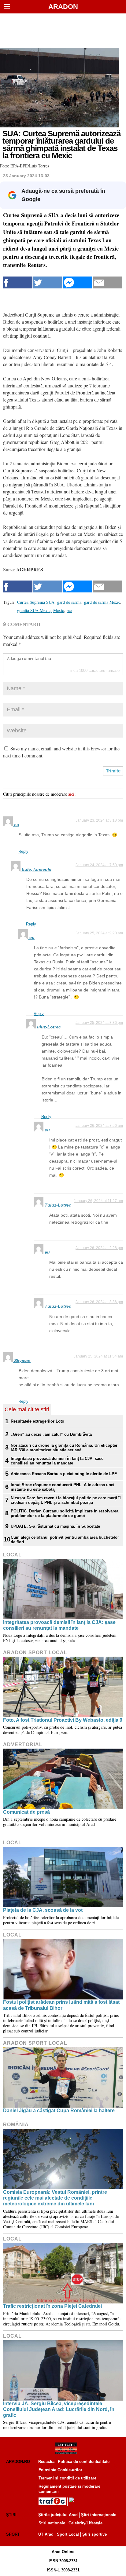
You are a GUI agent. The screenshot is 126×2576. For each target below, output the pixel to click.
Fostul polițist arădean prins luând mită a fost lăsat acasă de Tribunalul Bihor (61, 2005)
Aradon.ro (18, 2462)
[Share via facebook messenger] (78, 282)
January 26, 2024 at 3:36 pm (99, 1302)
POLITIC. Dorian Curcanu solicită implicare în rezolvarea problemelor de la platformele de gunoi (65, 1513)
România (16, 2125)
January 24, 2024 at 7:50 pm (99, 865)
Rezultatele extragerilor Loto (37, 1421)
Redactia (46, 2462)
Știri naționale (52, 2523)
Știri (11, 2515)
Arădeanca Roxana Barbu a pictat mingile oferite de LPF (64, 1474)
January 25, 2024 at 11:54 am (98, 1356)
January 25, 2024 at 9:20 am (99, 933)
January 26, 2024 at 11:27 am (98, 1201)
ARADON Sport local (35, 1653)
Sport (13, 2534)
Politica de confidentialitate (84, 2462)
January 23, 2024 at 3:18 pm (99, 820)
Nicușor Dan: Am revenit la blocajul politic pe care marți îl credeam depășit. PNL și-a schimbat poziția (66, 1500)
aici (71, 794)
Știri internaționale (99, 2515)
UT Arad (46, 2534)
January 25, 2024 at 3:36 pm (99, 1023)
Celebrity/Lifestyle (85, 2523)
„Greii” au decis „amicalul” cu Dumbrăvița (51, 1434)
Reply (23, 851)
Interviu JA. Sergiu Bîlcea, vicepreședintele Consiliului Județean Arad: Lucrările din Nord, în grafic (59, 2409)
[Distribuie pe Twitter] (48, 282)
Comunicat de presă (26, 1812)
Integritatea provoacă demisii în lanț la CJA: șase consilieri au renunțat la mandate (57, 1461)
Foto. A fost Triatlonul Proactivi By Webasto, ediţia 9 (63, 1720)
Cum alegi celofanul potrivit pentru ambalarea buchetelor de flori (65, 1540)
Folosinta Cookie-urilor (60, 2470)
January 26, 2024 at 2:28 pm (99, 1248)
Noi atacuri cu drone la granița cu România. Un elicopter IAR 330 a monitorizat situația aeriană (64, 1448)
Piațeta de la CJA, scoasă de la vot (43, 1910)
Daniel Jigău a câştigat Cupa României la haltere (59, 2111)
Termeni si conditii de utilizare (67, 2478)
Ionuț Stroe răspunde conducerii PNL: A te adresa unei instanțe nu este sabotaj (63, 1487)
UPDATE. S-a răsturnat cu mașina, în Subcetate (55, 1526)
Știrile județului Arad (58, 2515)
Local (12, 1555)
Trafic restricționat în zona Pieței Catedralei (52, 2306)
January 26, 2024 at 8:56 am (99, 1126)
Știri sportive (94, 2534)
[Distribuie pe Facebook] (18, 282)
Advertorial (23, 1744)
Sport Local (68, 2534)
